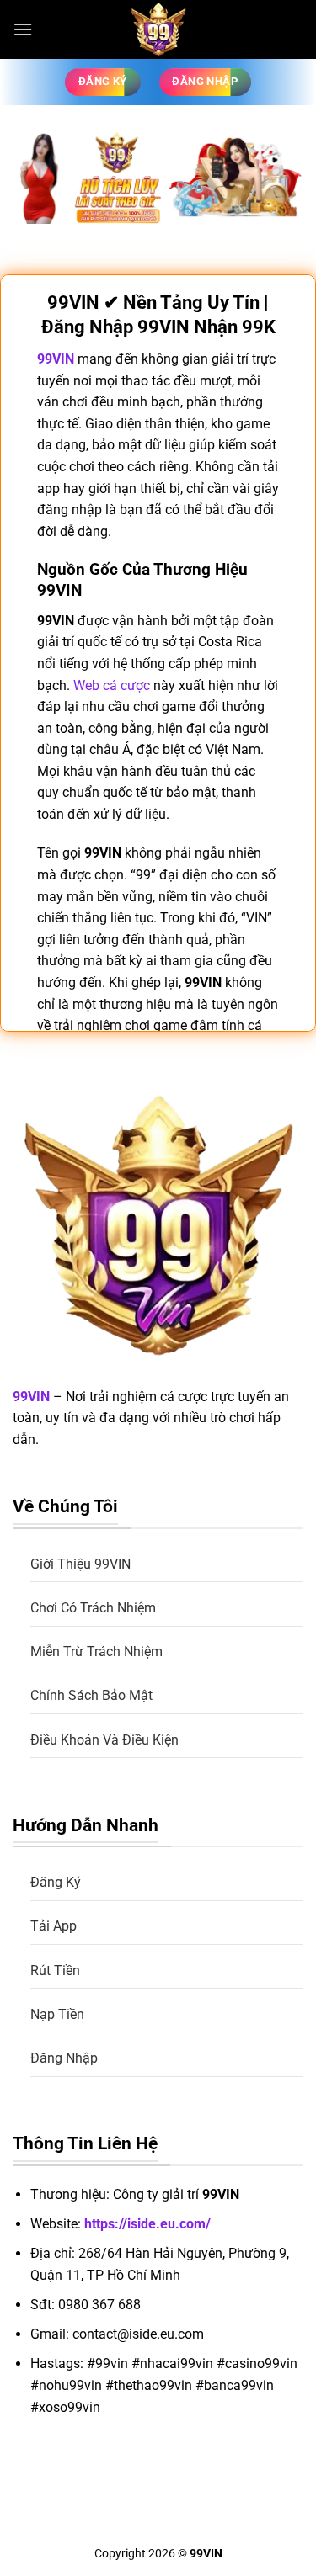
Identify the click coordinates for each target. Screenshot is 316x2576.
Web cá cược (112, 685)
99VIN (31, 1397)
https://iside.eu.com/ (147, 2224)
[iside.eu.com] (158, 29)
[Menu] (23, 29)
